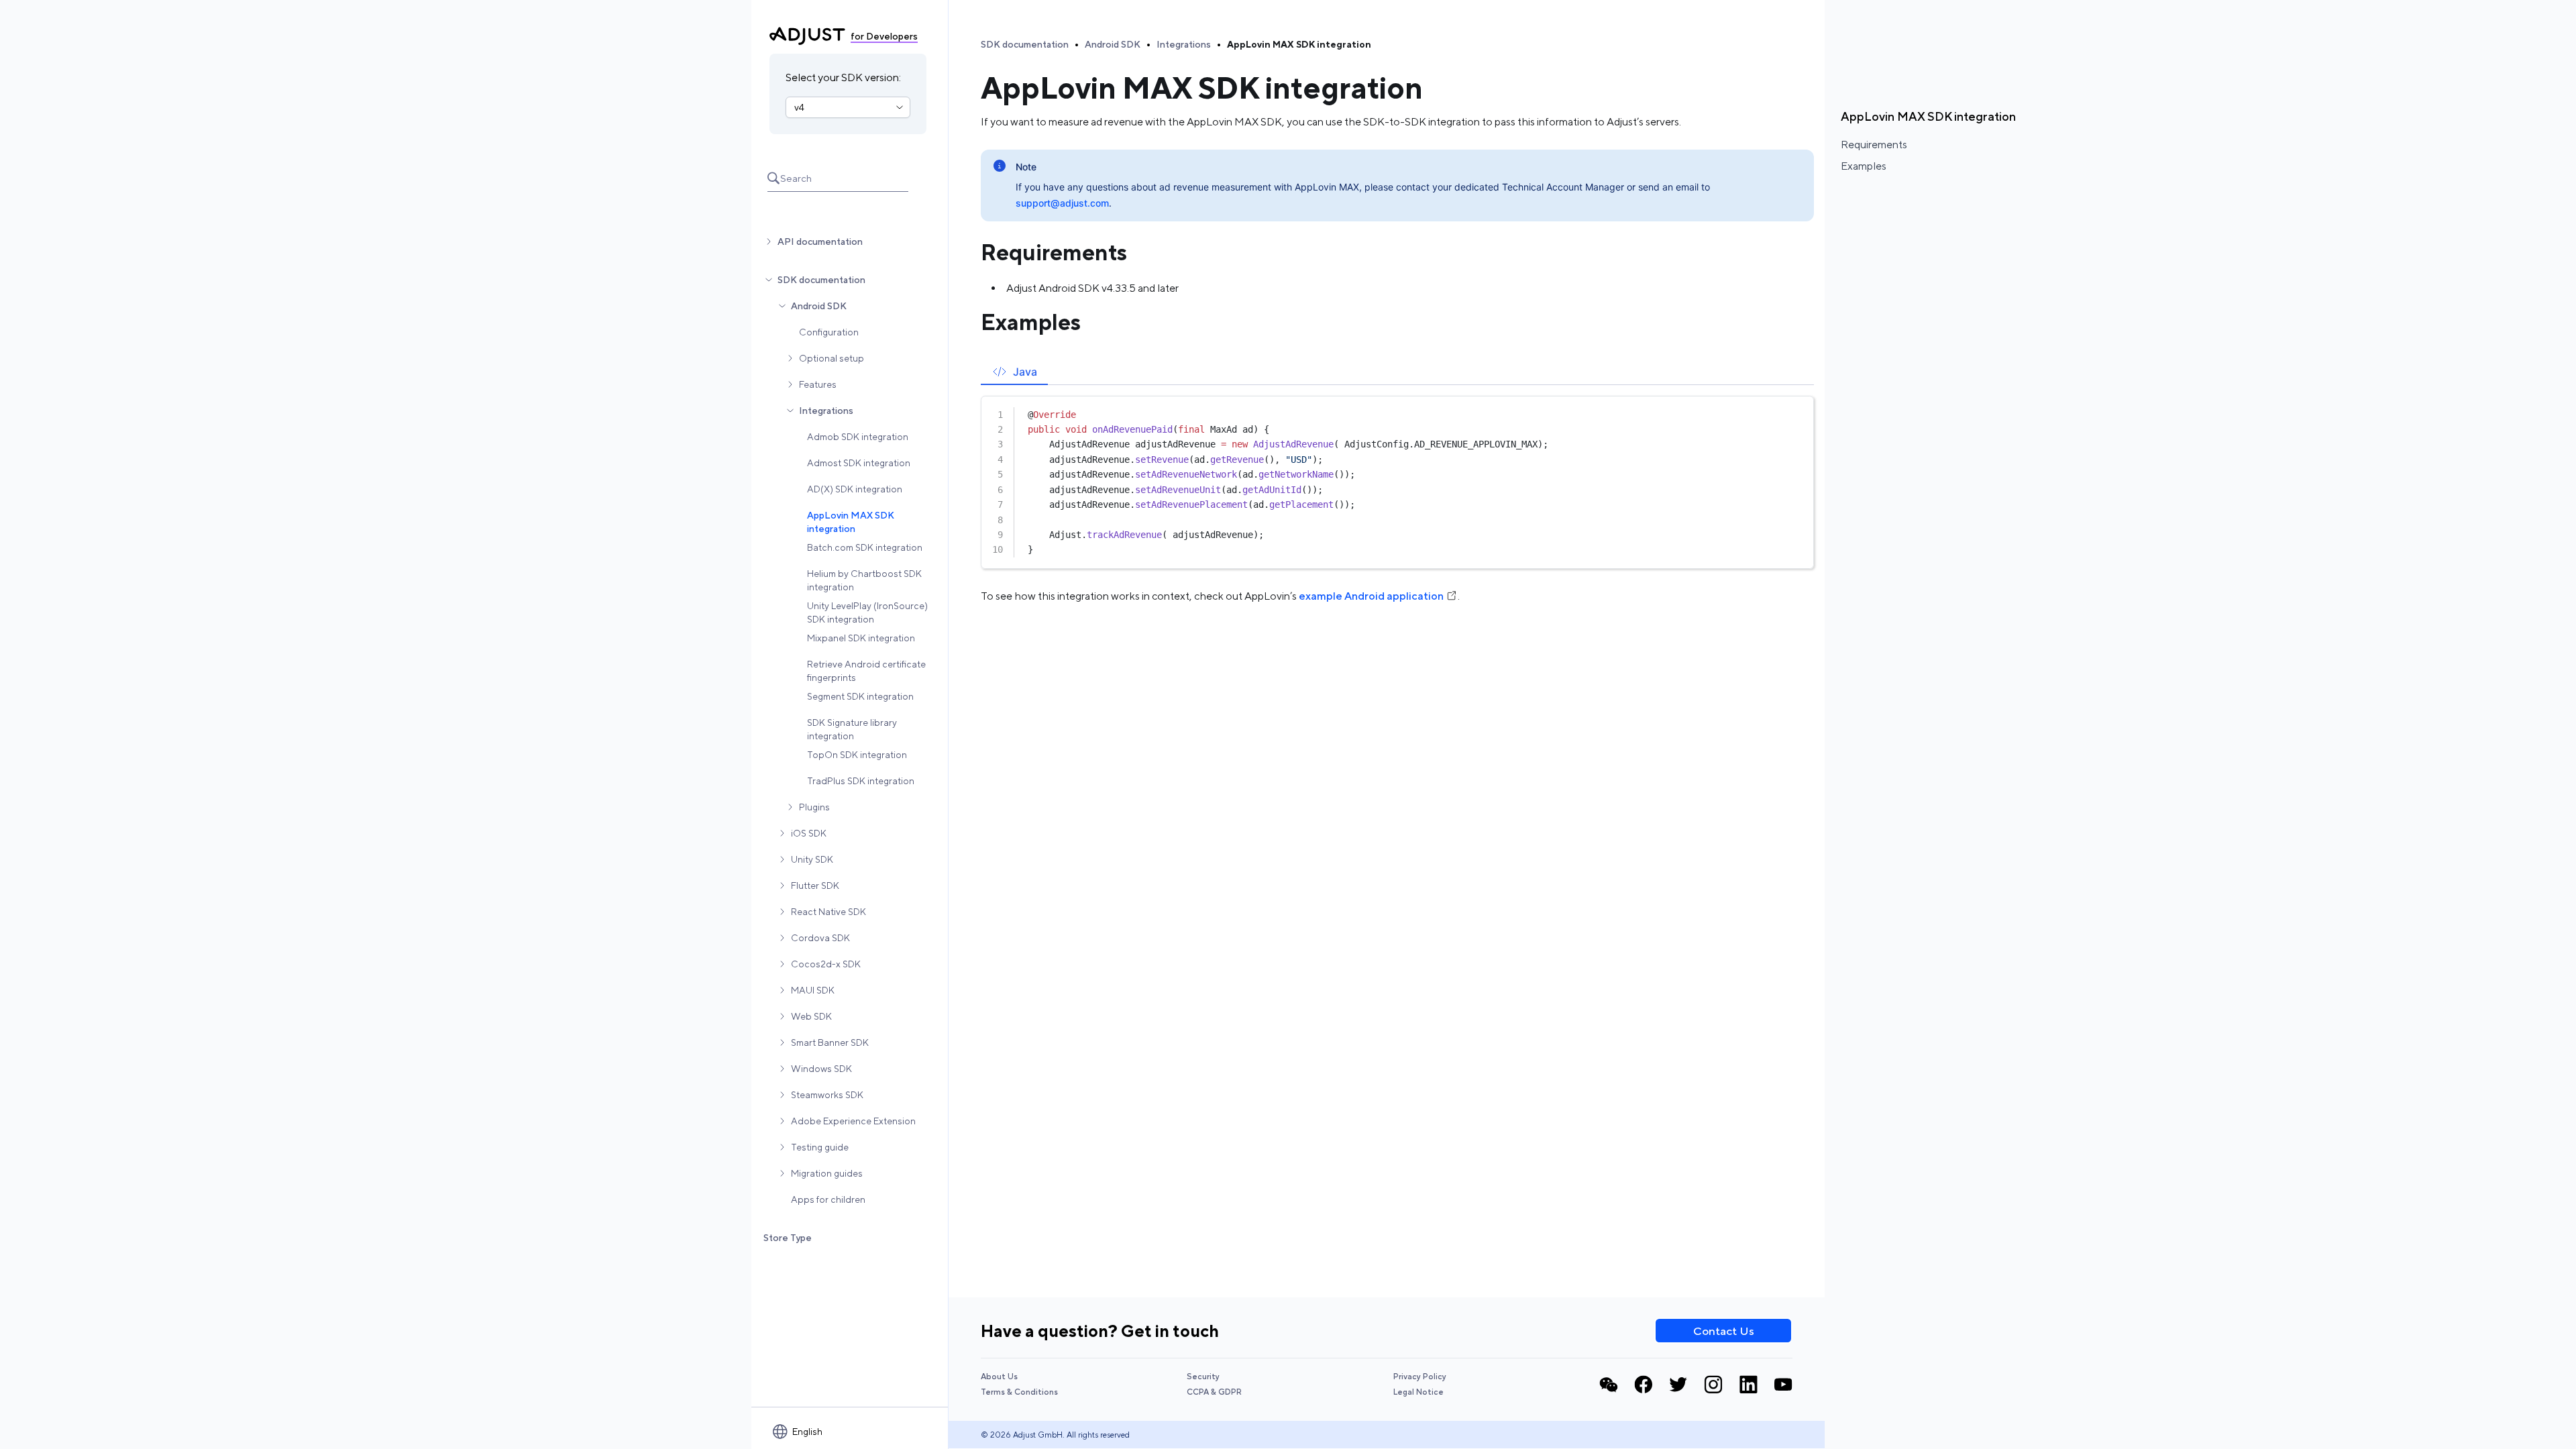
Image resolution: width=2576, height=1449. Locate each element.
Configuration (829, 332)
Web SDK (811, 1016)
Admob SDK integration (858, 437)
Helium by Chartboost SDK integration (864, 580)
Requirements (1874, 145)
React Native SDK (828, 912)
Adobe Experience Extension (853, 1121)
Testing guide (820, 1147)
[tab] (1014, 371)
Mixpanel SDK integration (861, 638)
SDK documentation (821, 280)
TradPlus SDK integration (861, 781)
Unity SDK (812, 859)
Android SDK (819, 306)
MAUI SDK (813, 990)
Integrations (826, 411)
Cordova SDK (820, 938)
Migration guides (827, 1173)
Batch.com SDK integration (865, 547)
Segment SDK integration (860, 696)
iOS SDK (809, 833)
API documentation (820, 241)
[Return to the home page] (807, 36)
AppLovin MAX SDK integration (851, 522)
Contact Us (1724, 1331)
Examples (1864, 166)
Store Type (788, 1238)
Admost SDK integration (859, 463)
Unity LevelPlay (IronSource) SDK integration (867, 612)
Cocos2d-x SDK (826, 964)
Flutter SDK (815, 885)
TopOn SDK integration (857, 755)
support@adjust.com (1062, 203)
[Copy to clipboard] (1797, 411)
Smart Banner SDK (830, 1042)
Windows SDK (821, 1069)
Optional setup (831, 358)
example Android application (1371, 596)
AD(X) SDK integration (855, 489)
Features (818, 384)
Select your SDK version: (843, 77)
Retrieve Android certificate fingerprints (866, 671)
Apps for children (828, 1199)
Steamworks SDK (827, 1095)
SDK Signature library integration (852, 729)
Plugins (814, 807)
